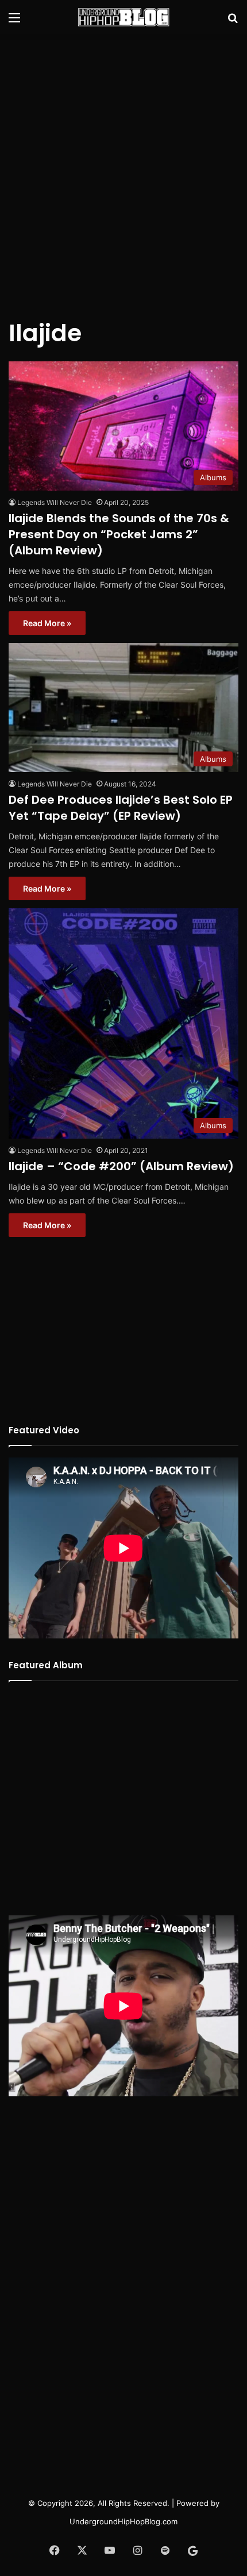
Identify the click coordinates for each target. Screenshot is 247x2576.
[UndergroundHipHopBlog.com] (123, 17)
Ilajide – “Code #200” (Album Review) (121, 1166)
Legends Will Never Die (55, 502)
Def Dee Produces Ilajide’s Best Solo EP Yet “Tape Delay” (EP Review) (121, 808)
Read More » (47, 623)
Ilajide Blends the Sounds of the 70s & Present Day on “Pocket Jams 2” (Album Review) (119, 534)
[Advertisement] (123, 169)
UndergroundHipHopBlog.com (123, 2521)
